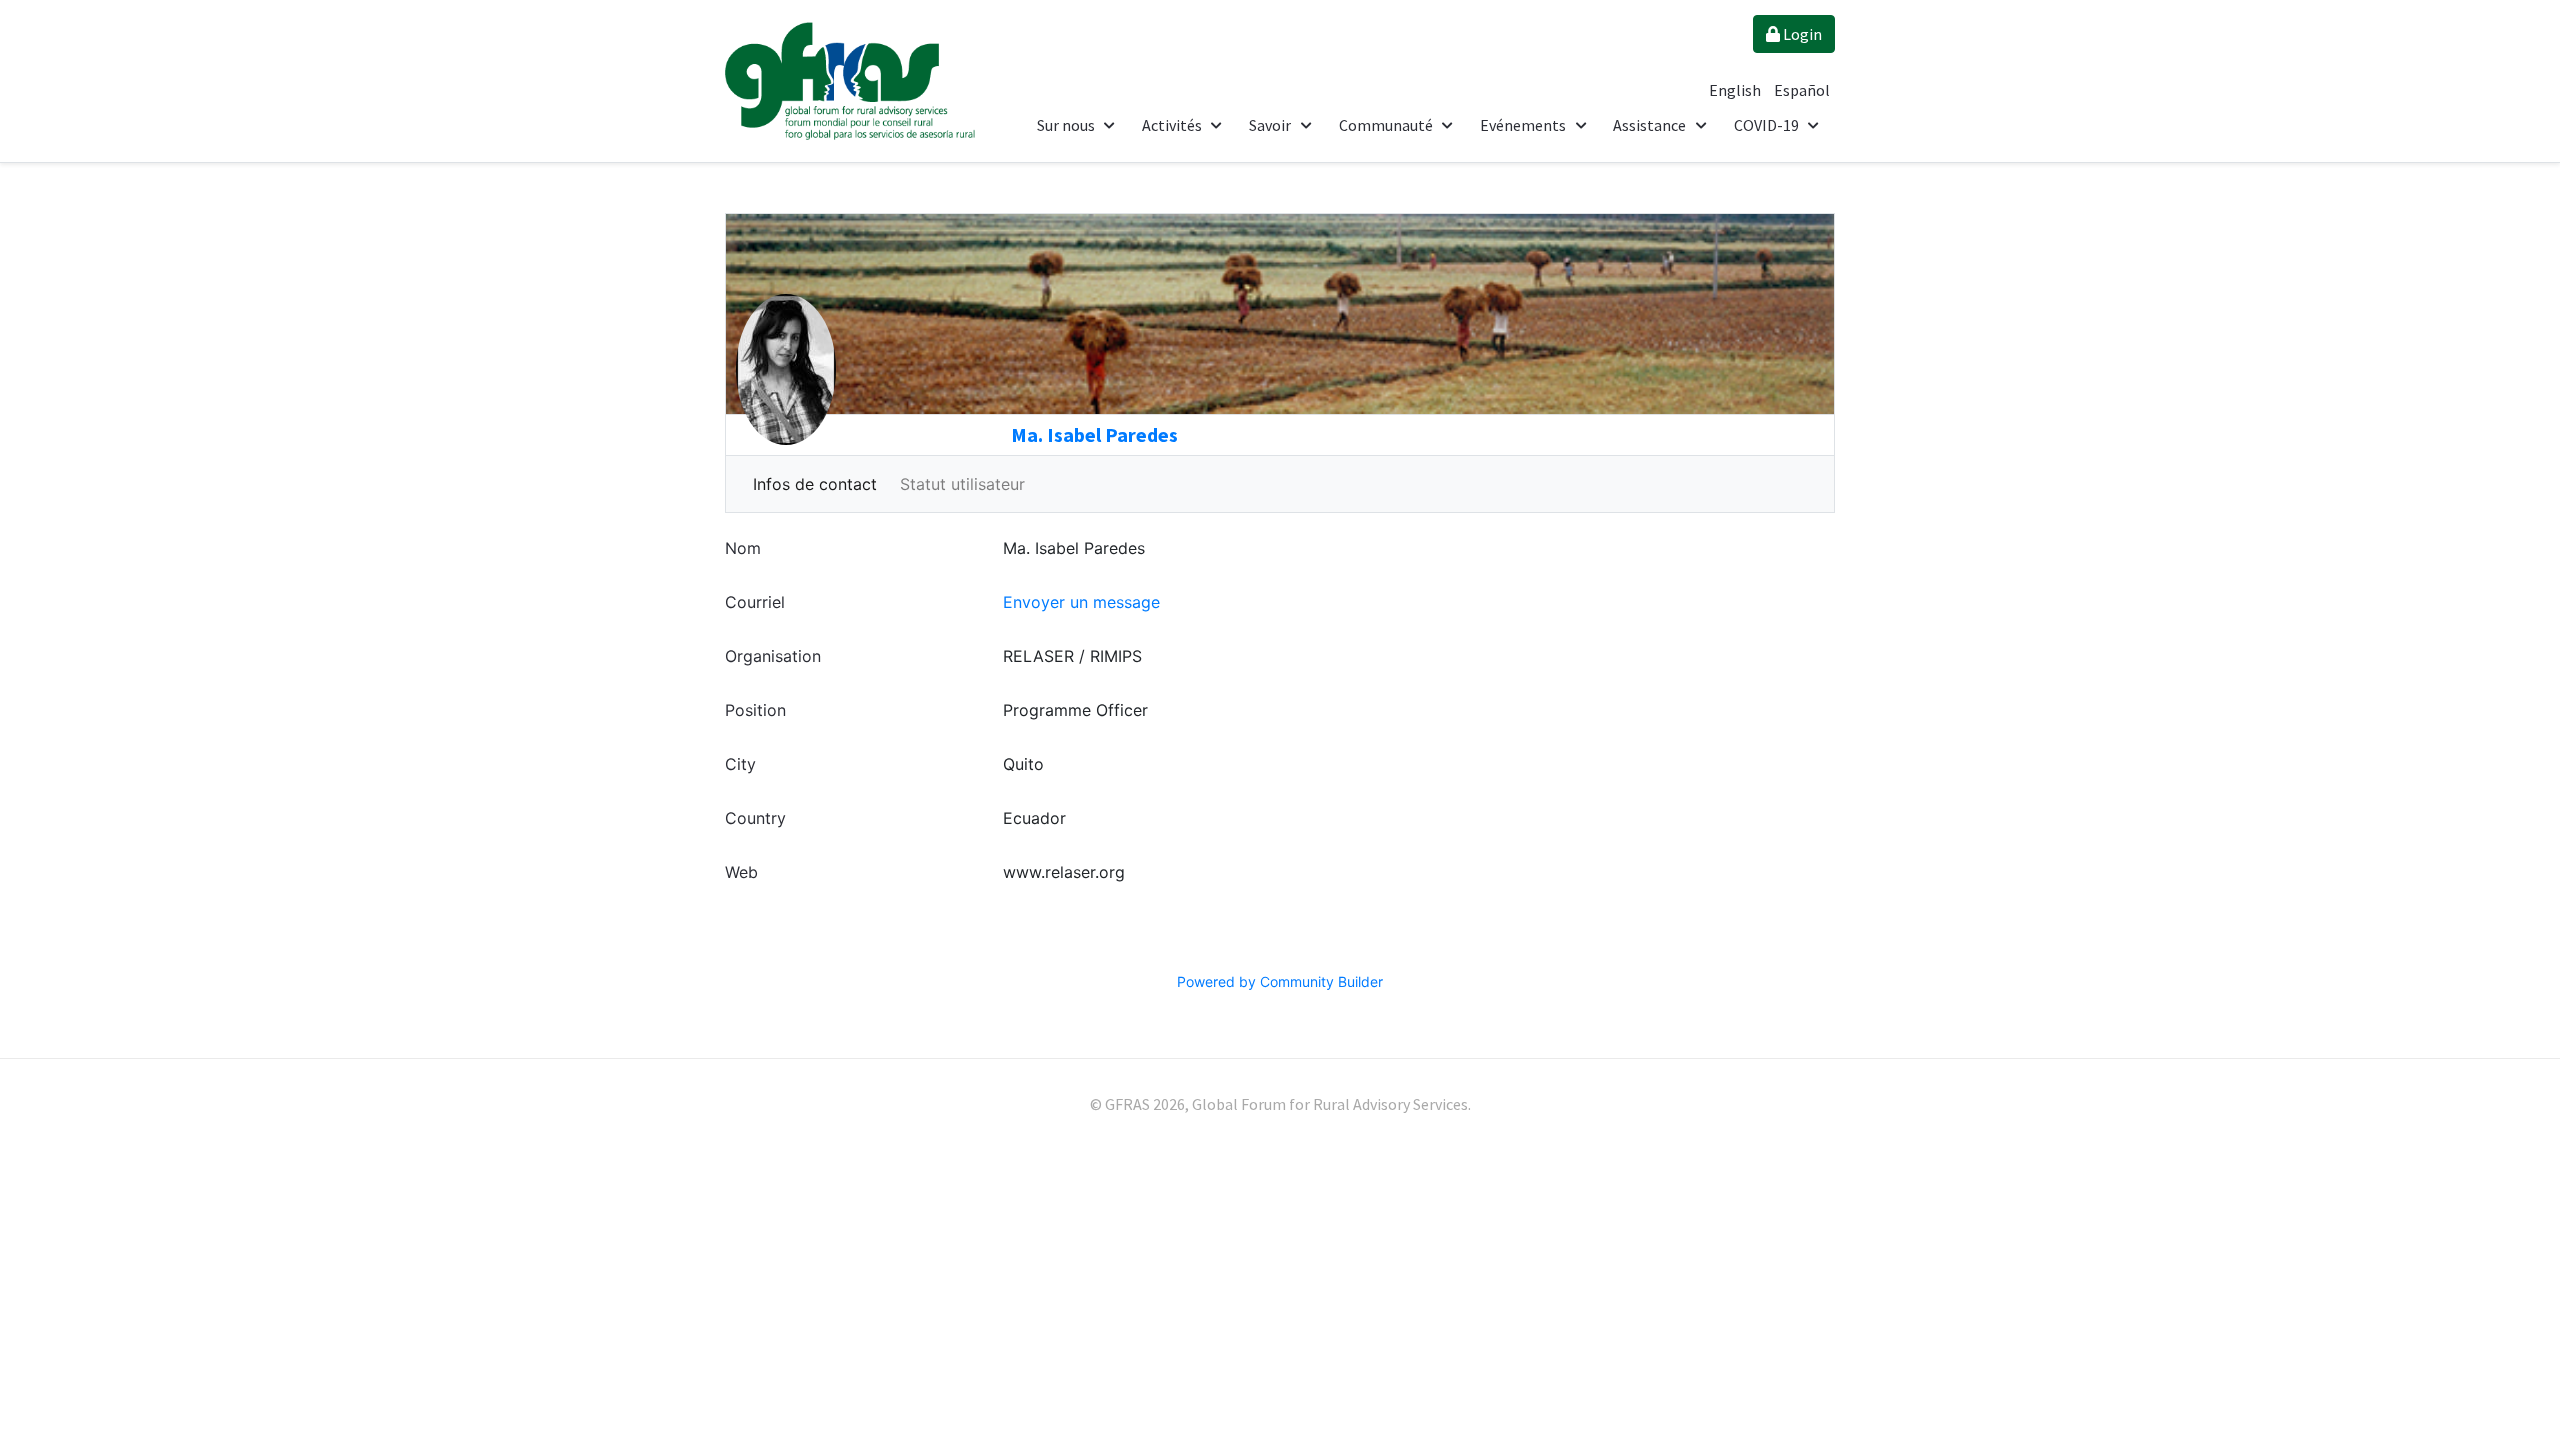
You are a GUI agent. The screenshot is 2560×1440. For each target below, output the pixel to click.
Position (755, 710)
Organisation (773, 656)
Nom (743, 548)
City (740, 764)
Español (1802, 90)
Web (741, 872)
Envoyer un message (1081, 602)
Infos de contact (815, 484)
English (1736, 90)
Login (1801, 34)
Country (755, 818)
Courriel (755, 602)
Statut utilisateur (962, 484)
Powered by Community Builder (1280, 981)
